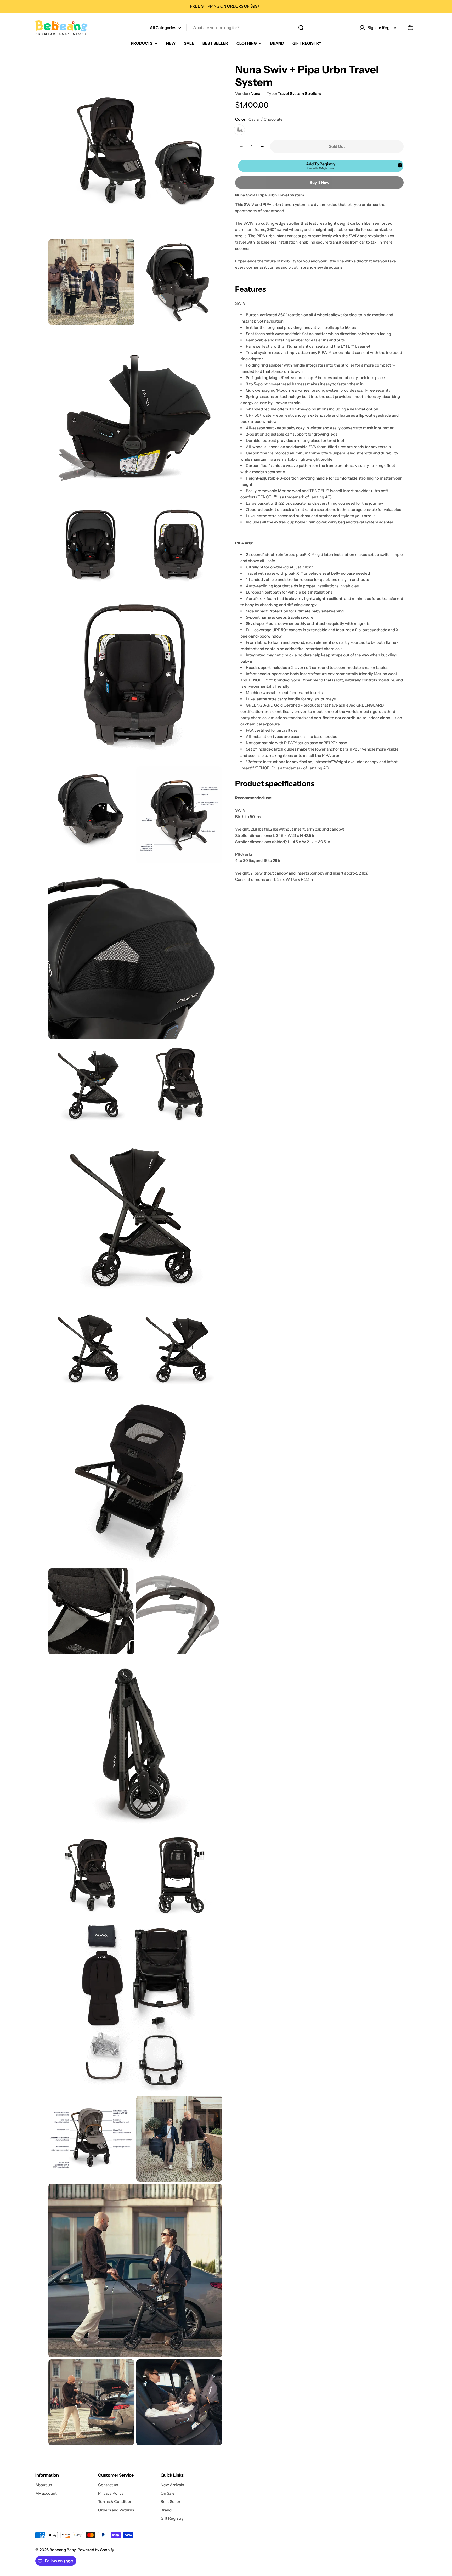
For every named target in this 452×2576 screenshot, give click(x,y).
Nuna (255, 94)
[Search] (301, 28)
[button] (321, 166)
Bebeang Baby (63, 2550)
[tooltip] (400, 165)
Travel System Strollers (299, 94)
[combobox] (226, 28)
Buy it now (320, 182)
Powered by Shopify (96, 2550)
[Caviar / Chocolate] (239, 130)
